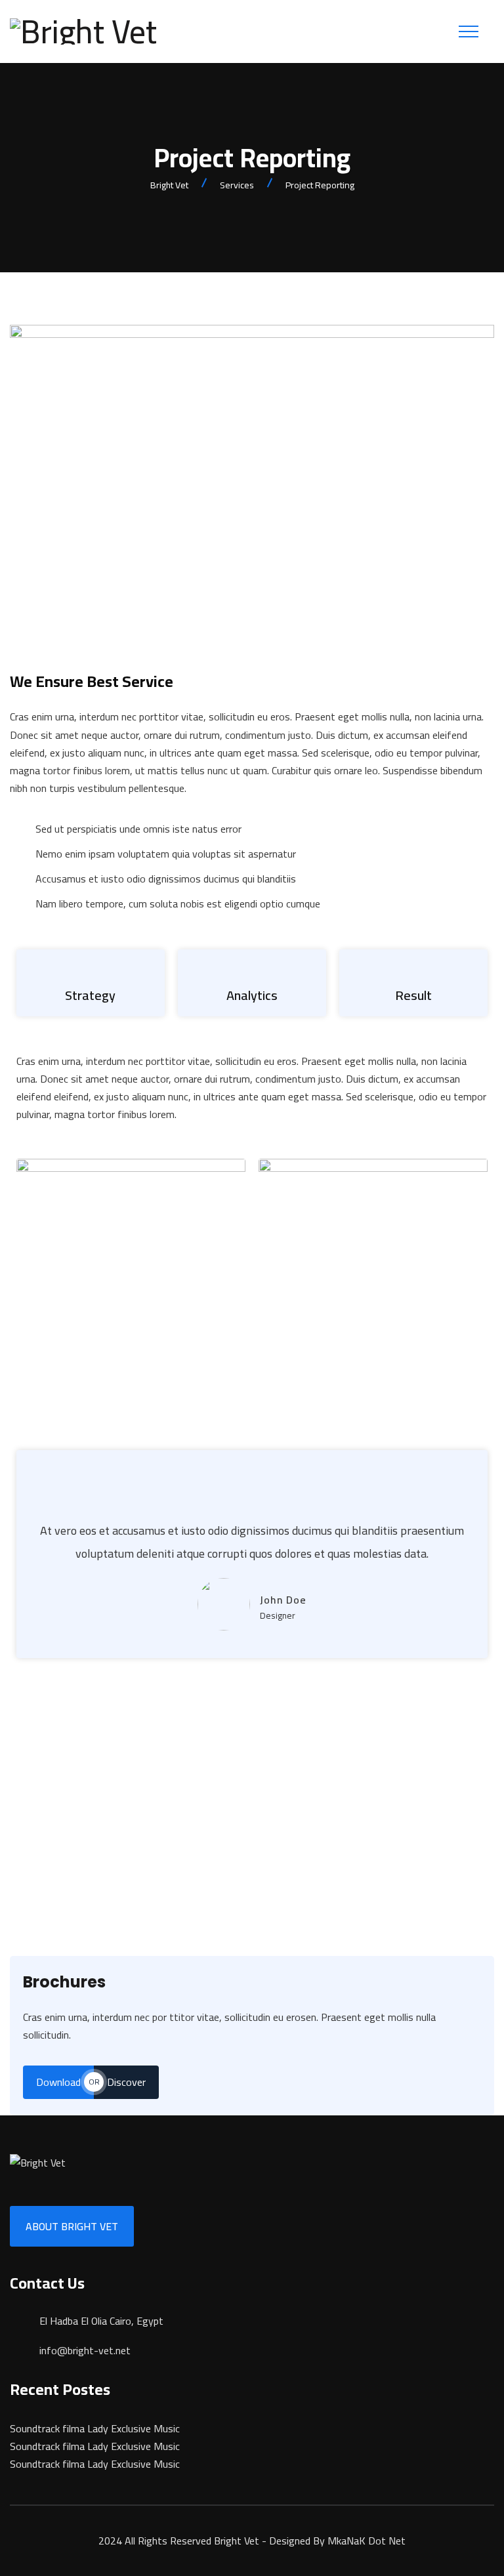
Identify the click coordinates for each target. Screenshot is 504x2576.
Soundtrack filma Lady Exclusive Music (95, 2428)
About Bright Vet (72, 2226)
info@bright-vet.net (85, 2350)
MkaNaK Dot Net (367, 2541)
